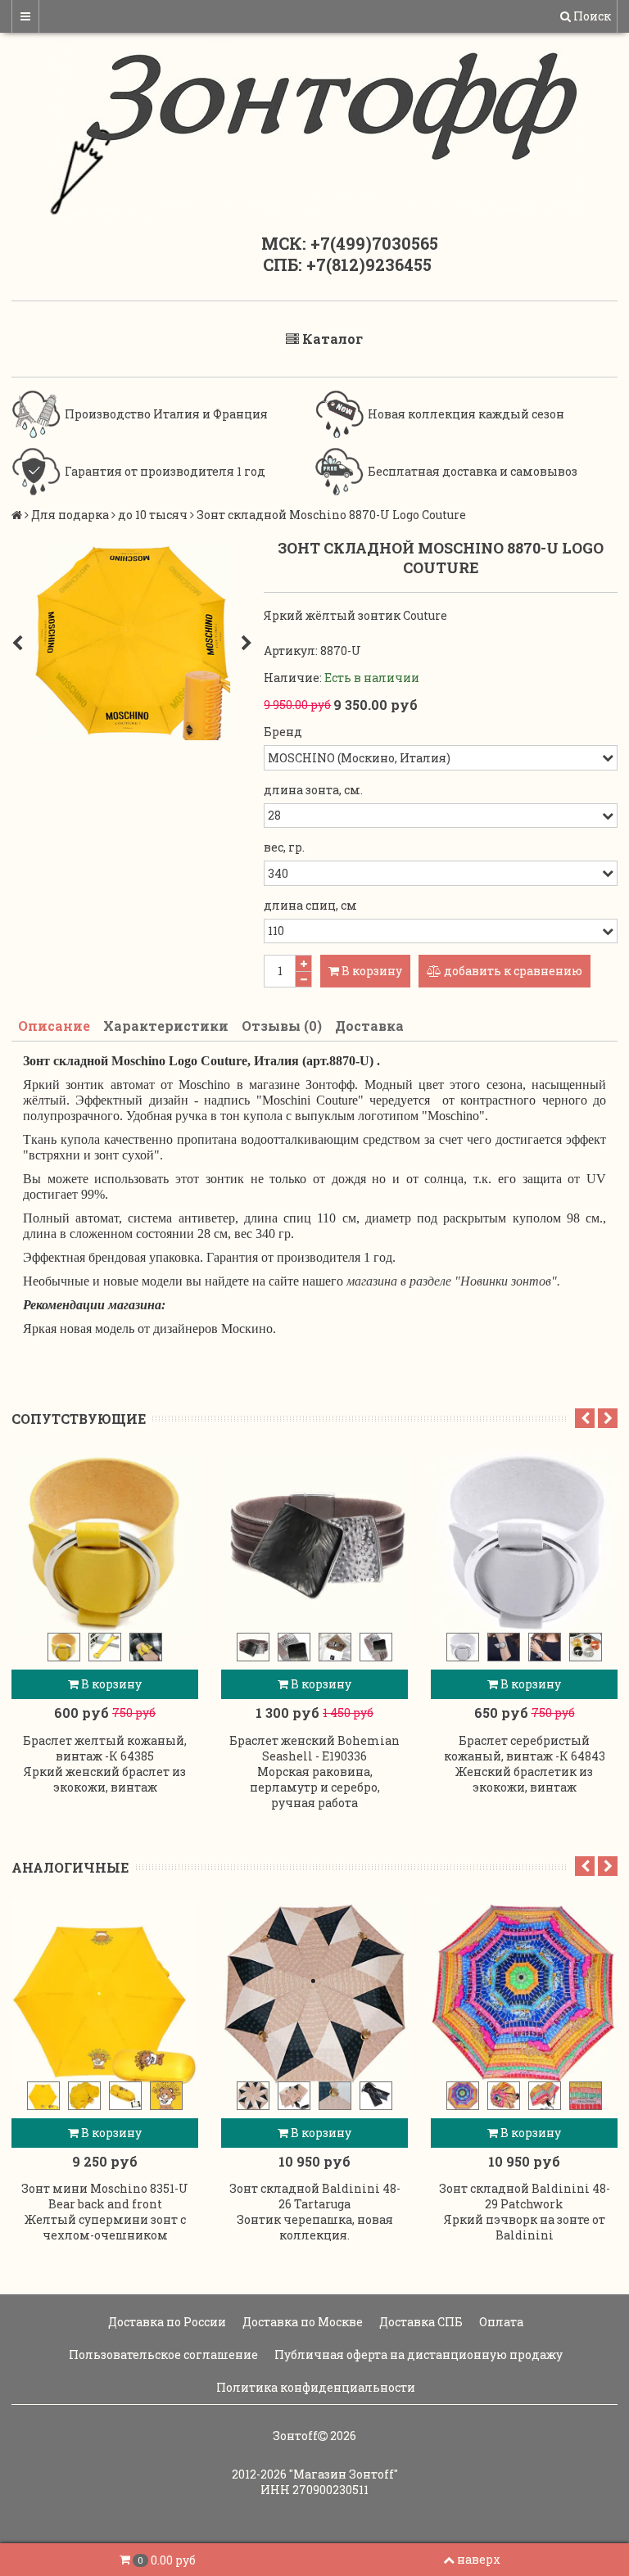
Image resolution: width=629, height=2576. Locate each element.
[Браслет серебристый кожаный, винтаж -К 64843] (524, 1543)
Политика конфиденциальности (314, 2387)
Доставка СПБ (420, 2322)
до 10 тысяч (153, 515)
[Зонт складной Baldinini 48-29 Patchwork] (524, 1992)
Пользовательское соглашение (162, 2355)
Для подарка (70, 515)
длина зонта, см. (313, 790)
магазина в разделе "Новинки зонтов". (453, 1281)
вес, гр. (284, 847)
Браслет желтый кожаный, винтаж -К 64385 (105, 1748)
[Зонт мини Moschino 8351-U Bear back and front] (105, 1992)
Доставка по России (166, 2322)
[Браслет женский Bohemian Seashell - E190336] (314, 1543)
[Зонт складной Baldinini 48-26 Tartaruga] (314, 1992)
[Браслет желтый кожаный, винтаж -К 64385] (105, 1543)
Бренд (283, 732)
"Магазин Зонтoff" (344, 2474)
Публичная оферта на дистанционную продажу (417, 2355)
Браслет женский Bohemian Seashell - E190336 (314, 1748)
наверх (479, 2559)
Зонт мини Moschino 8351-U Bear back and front (105, 2196)
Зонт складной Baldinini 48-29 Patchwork (525, 2196)
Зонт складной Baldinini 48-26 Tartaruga (315, 2196)
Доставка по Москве (301, 2322)
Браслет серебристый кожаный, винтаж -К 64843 (525, 1748)
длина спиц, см (310, 905)
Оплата (500, 2322)
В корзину (110, 1684)
